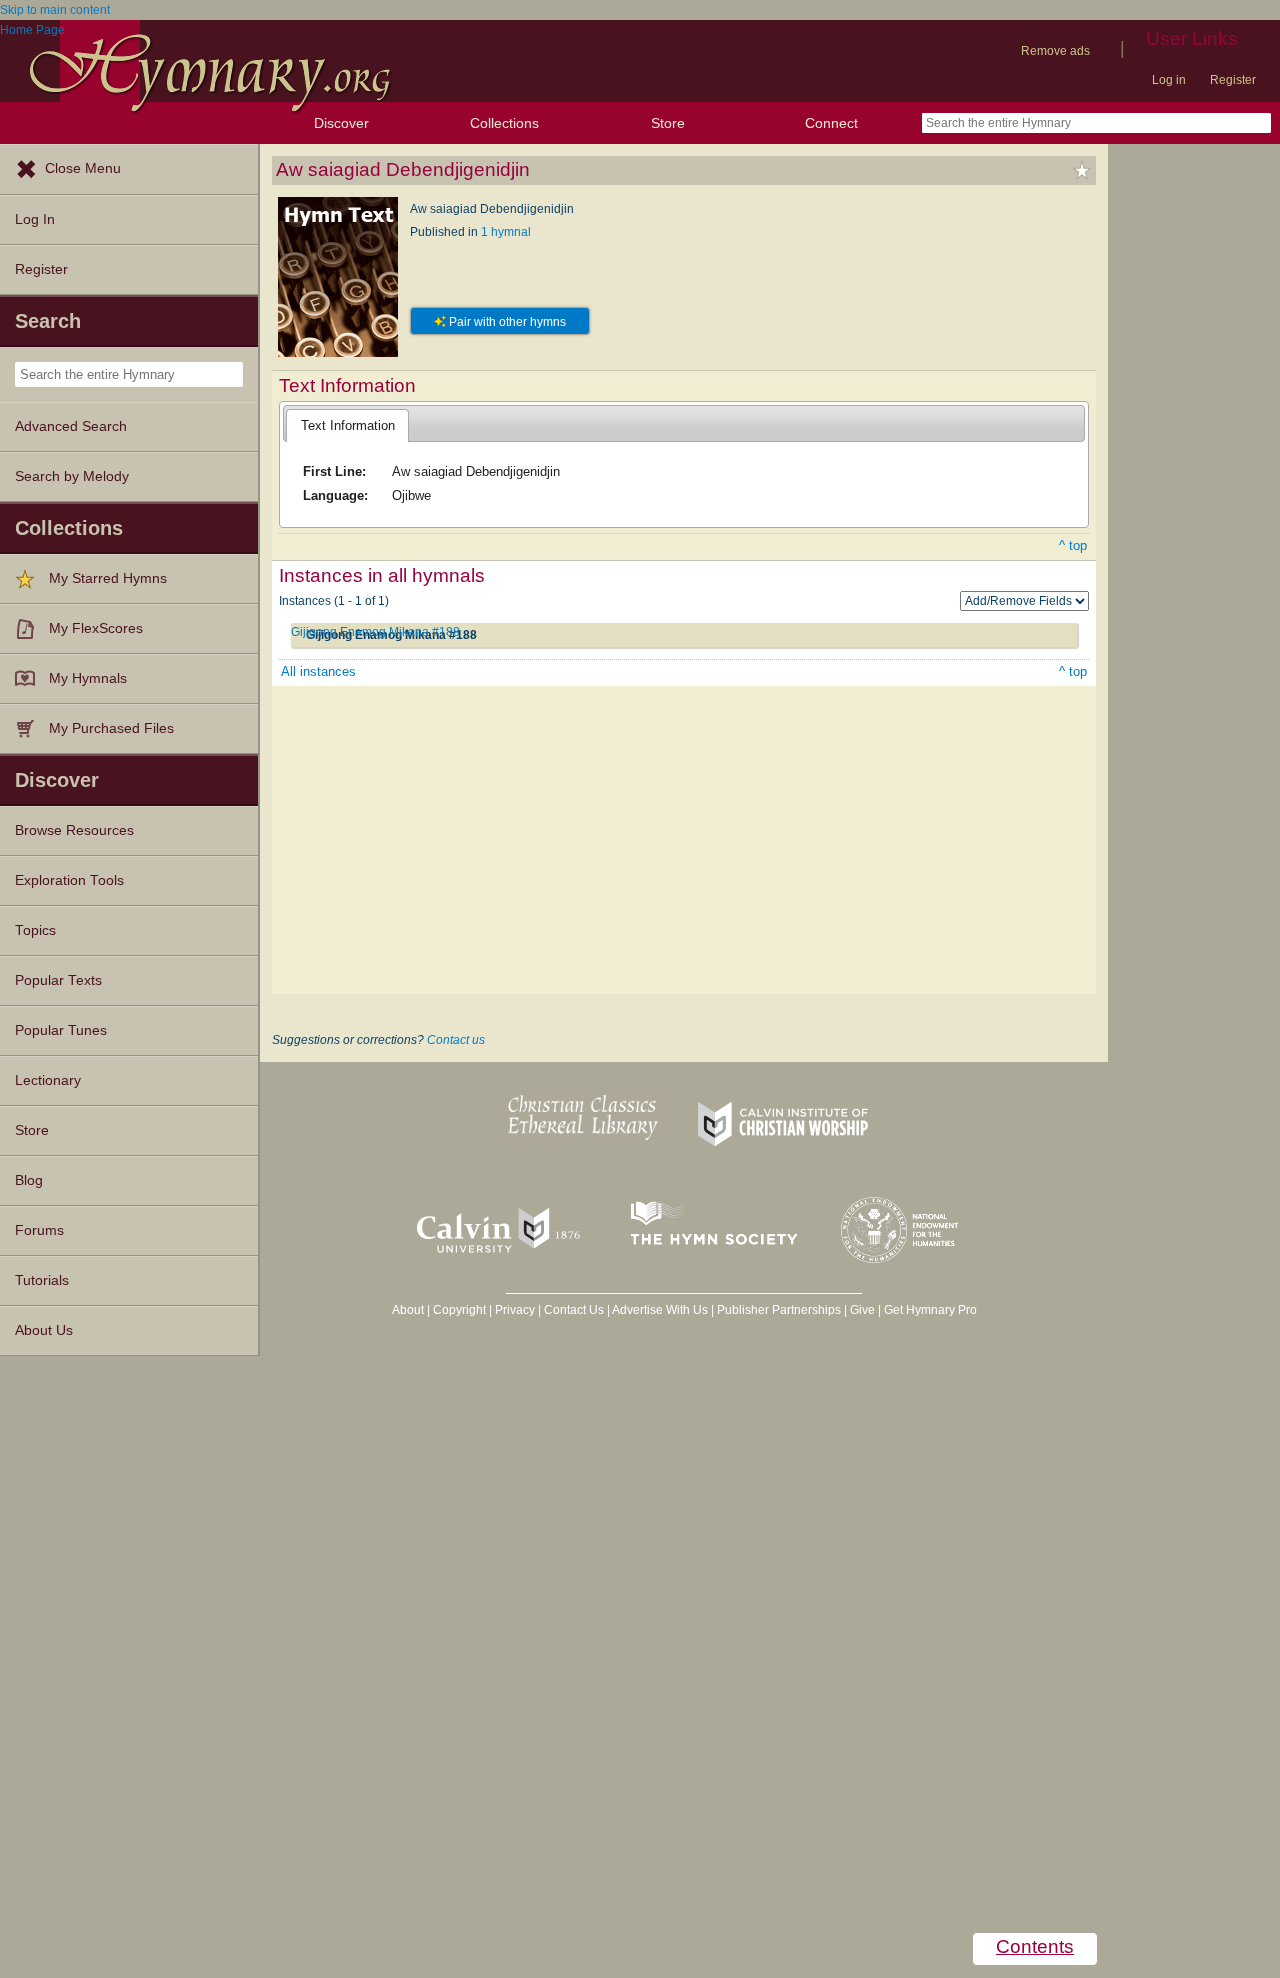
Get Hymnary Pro (930, 1310)
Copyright (459, 1310)
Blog (29, 1180)
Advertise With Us (660, 1310)
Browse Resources (74, 830)
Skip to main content (55, 10)
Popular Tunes (61, 1030)
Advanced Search (71, 426)
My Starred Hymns (108, 578)
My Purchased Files (111, 728)
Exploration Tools (69, 880)
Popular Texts (58, 980)
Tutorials (42, 1280)
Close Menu (83, 168)
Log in (1169, 80)
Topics (35, 930)
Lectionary (48, 1080)
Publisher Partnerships (779, 1310)
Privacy (515, 1310)
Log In (35, 219)
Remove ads (1055, 51)
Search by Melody (72, 476)
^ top (1073, 545)
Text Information (348, 425)
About (408, 1310)
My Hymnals (88, 678)
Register (1233, 80)
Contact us (456, 1040)
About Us (44, 1330)
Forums (39, 1230)
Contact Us (574, 1310)
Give (862, 1310)
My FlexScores (96, 628)
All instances (318, 671)
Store (668, 123)
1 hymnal (506, 232)
